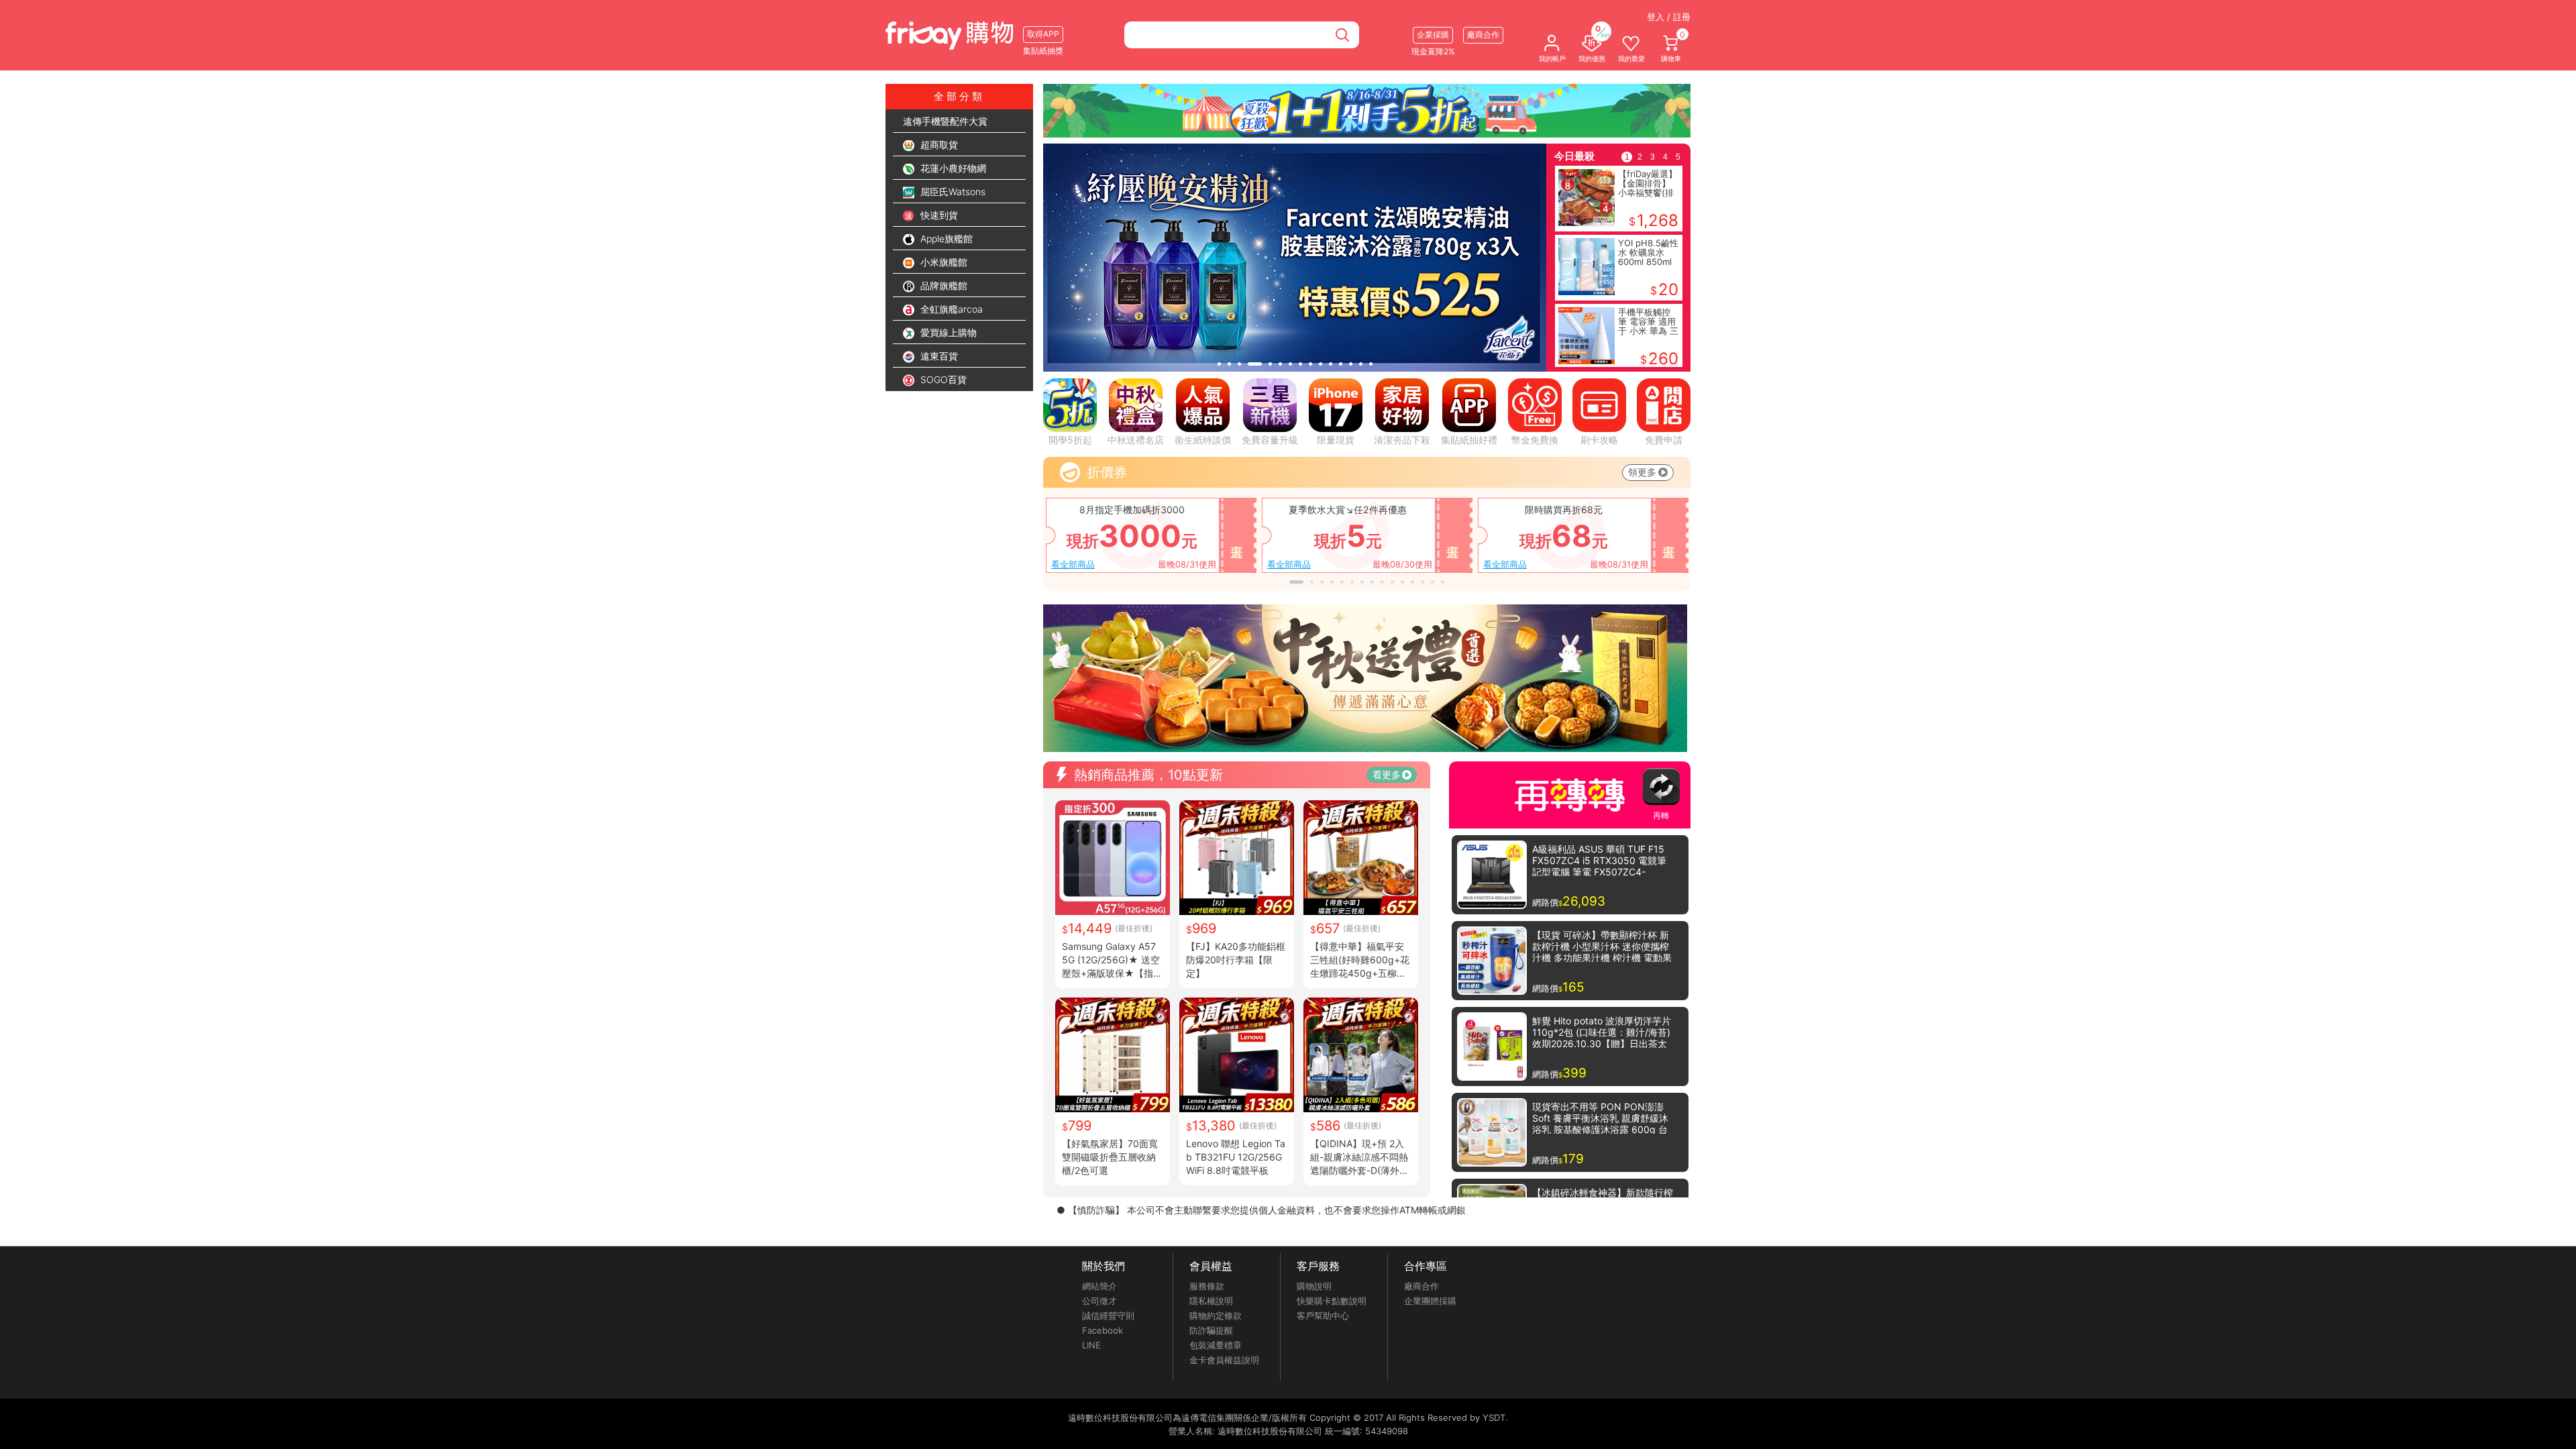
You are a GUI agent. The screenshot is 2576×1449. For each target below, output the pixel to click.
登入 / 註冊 (1669, 17)
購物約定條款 (1216, 1316)
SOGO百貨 (942, 379)
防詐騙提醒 (1211, 1330)
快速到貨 (938, 215)
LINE (1091, 1345)
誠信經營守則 (1108, 1316)
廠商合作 (1421, 1286)
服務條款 (1207, 1286)
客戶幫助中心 (1323, 1316)
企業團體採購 (1430, 1301)
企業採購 (1433, 35)
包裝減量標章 (1216, 1345)
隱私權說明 (1211, 1301)
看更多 (1387, 774)
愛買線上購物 (947, 332)
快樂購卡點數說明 (1332, 1301)
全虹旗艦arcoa (950, 309)
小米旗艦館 (943, 262)
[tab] (1219, 364)
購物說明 (1314, 1286)
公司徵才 (1099, 1301)
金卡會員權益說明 (1224, 1360)
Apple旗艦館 (945, 238)
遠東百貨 (938, 356)
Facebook (1103, 1330)
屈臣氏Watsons (952, 192)
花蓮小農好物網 (952, 168)
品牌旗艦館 (943, 285)
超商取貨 (938, 145)
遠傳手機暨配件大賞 (945, 121)
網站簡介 (1099, 1286)
